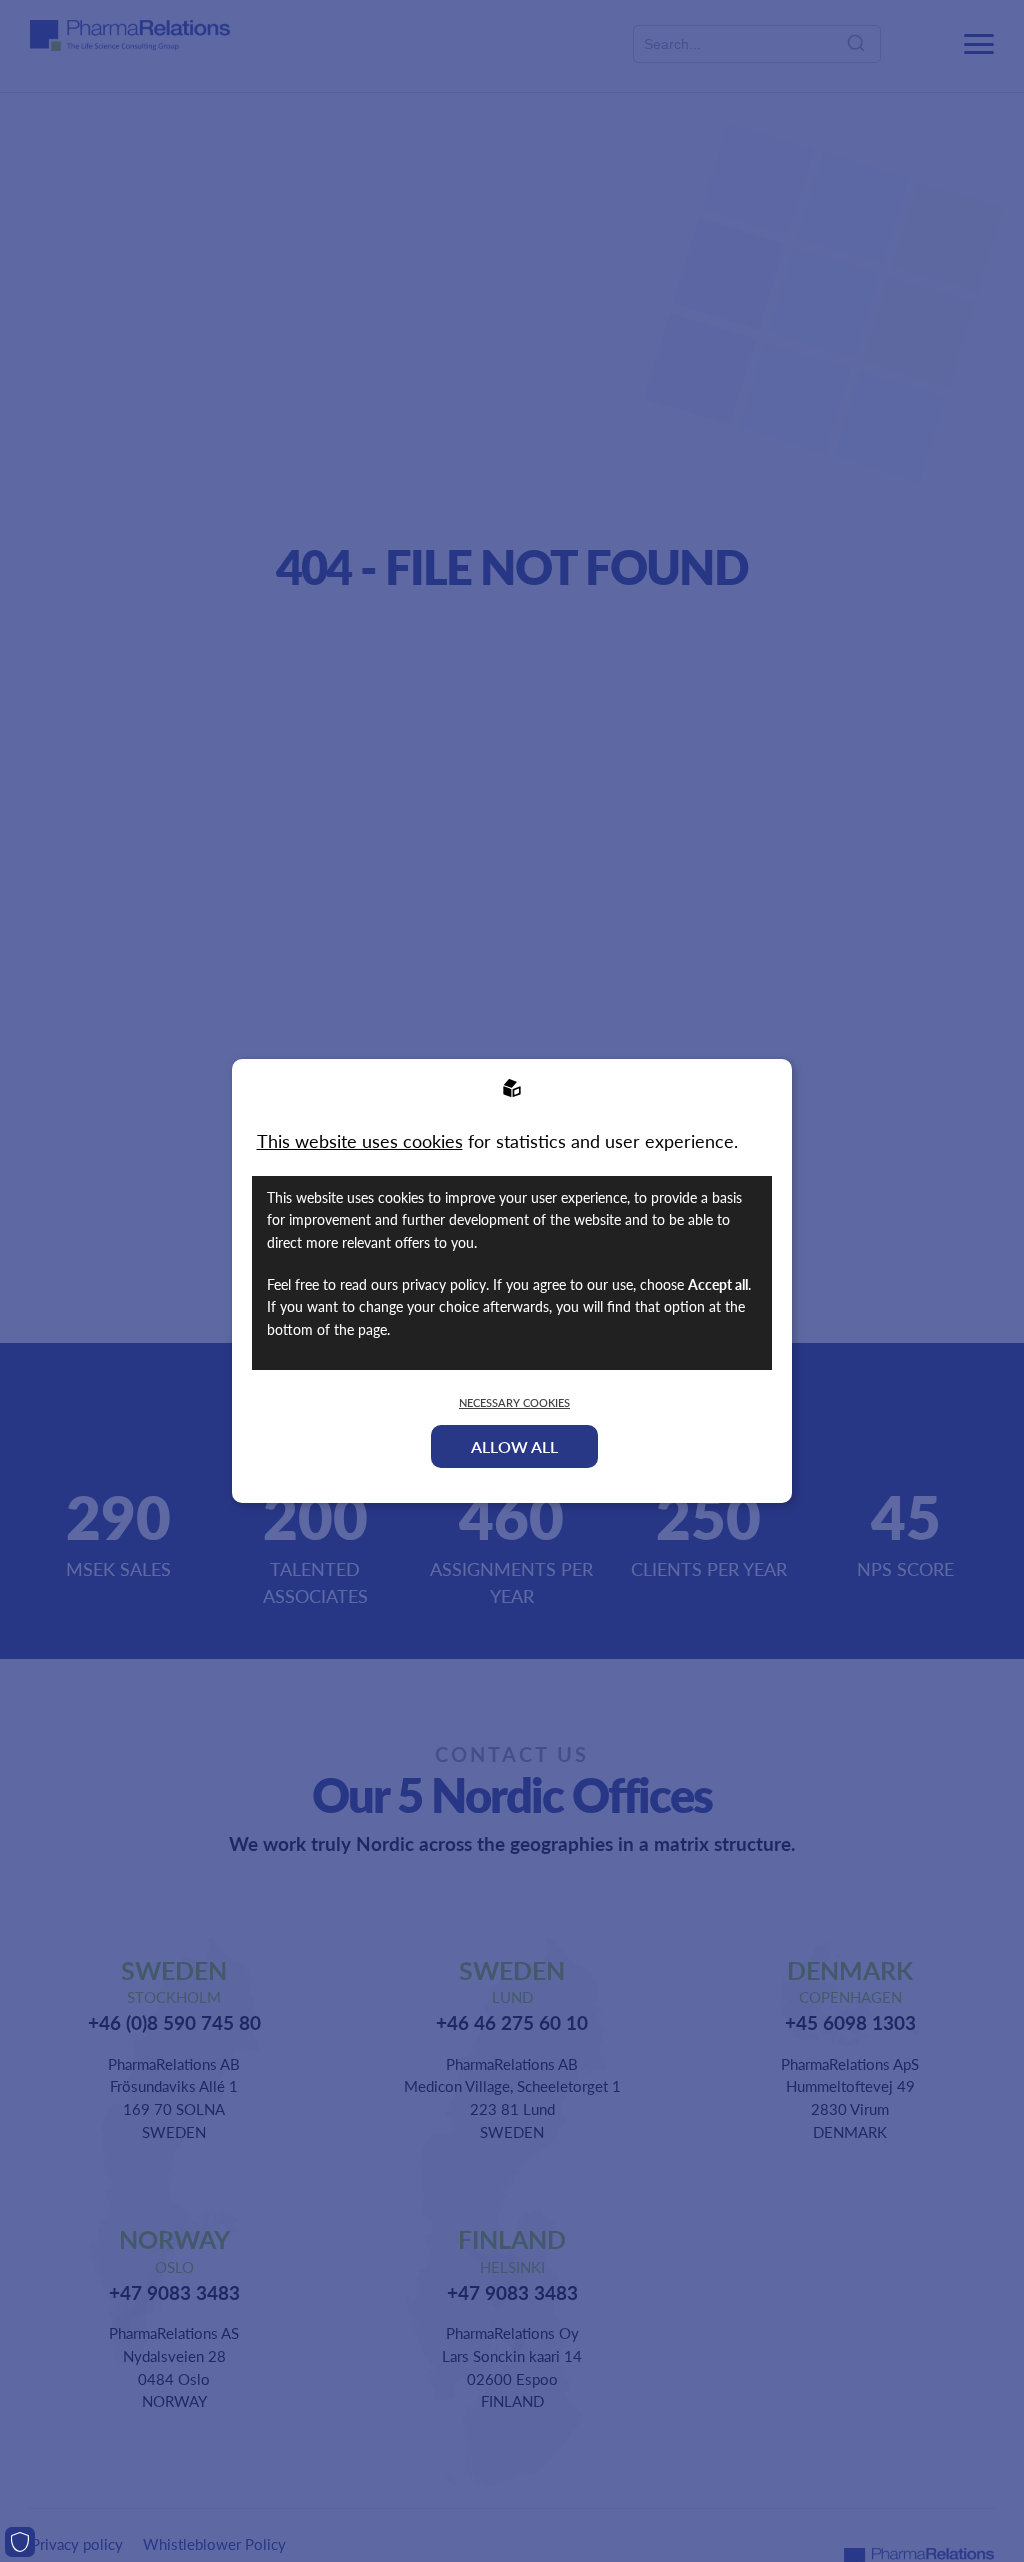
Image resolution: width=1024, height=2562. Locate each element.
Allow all (514, 1446)
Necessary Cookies (514, 1402)
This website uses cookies (360, 1140)
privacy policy (444, 1284)
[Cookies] (20, 2542)
